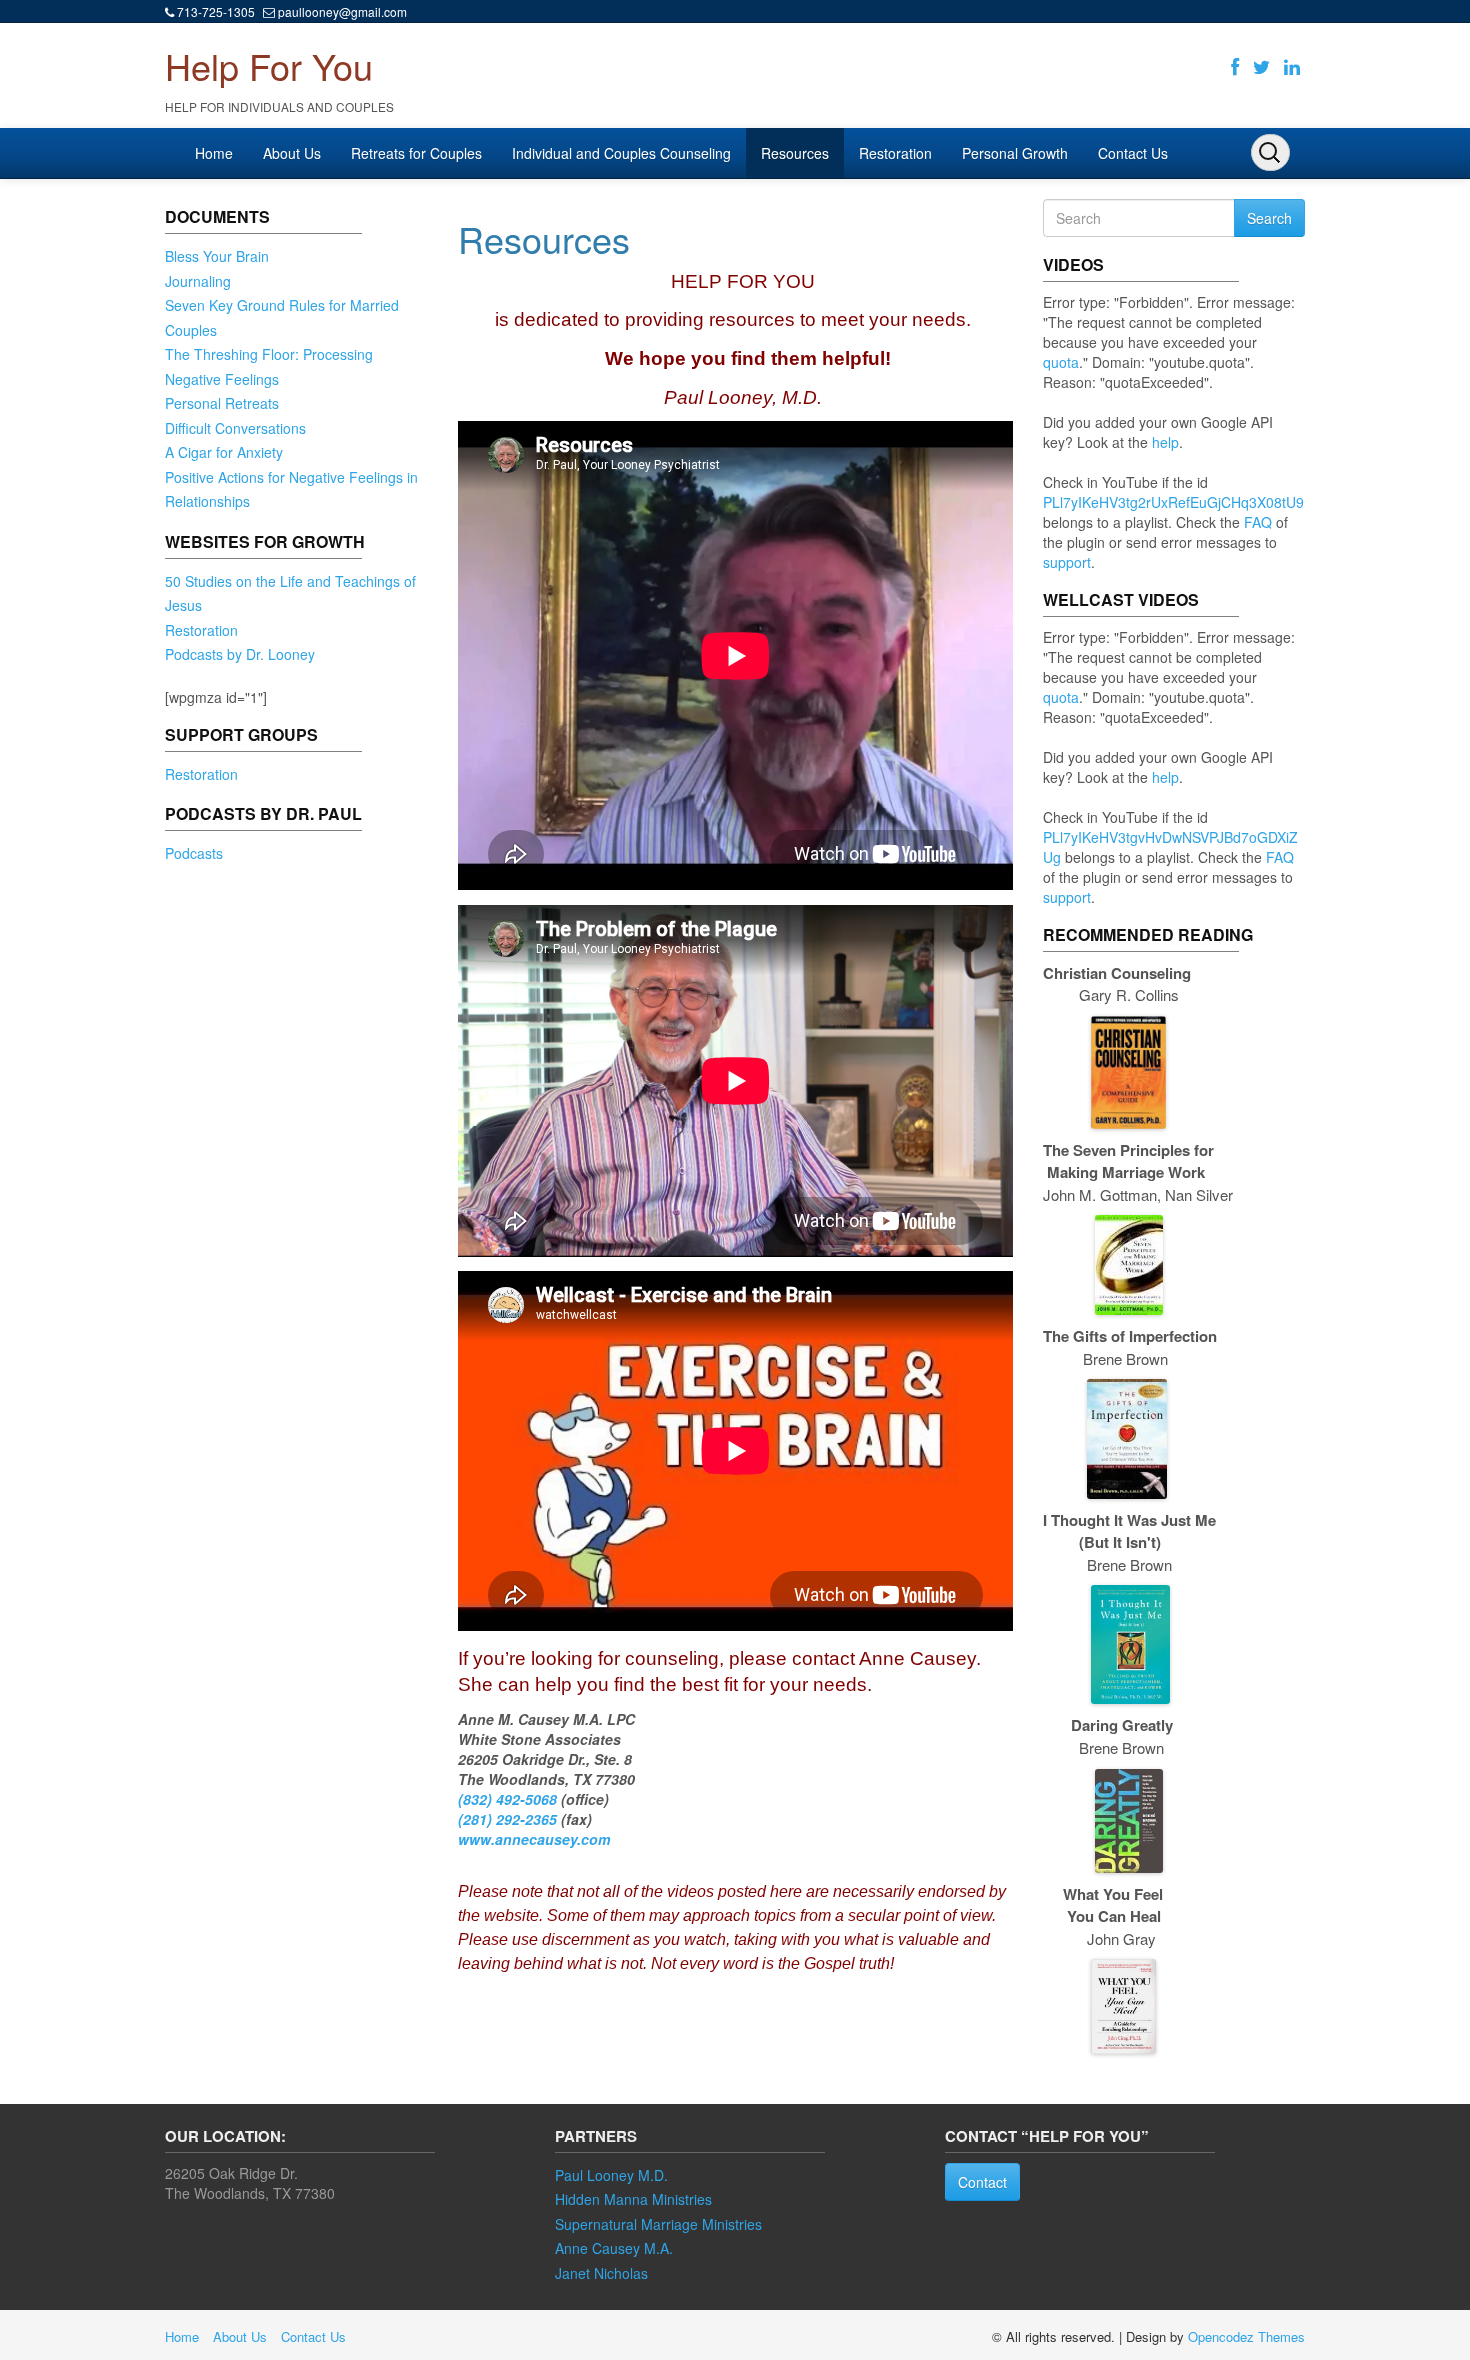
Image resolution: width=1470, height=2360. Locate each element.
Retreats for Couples (416, 153)
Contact (982, 2182)
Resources (795, 153)
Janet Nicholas (601, 2273)
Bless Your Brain (217, 256)
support (1067, 562)
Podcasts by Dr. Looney (240, 654)
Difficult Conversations (235, 428)
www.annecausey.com (534, 1839)
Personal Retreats (222, 403)
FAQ (1258, 522)
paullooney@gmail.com (342, 11)
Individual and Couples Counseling (621, 153)
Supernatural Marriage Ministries (658, 2224)
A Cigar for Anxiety (224, 452)
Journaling (198, 281)
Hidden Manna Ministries (633, 2199)
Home (214, 153)
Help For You (269, 65)
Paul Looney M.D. (611, 2175)
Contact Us (1133, 153)
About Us (292, 153)
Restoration (895, 153)
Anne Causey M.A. (614, 2248)
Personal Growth (1015, 153)
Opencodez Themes (1246, 2336)
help (1165, 442)
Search (1269, 218)
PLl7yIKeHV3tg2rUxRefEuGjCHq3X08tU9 (1173, 502)
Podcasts (194, 853)
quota (1061, 362)
